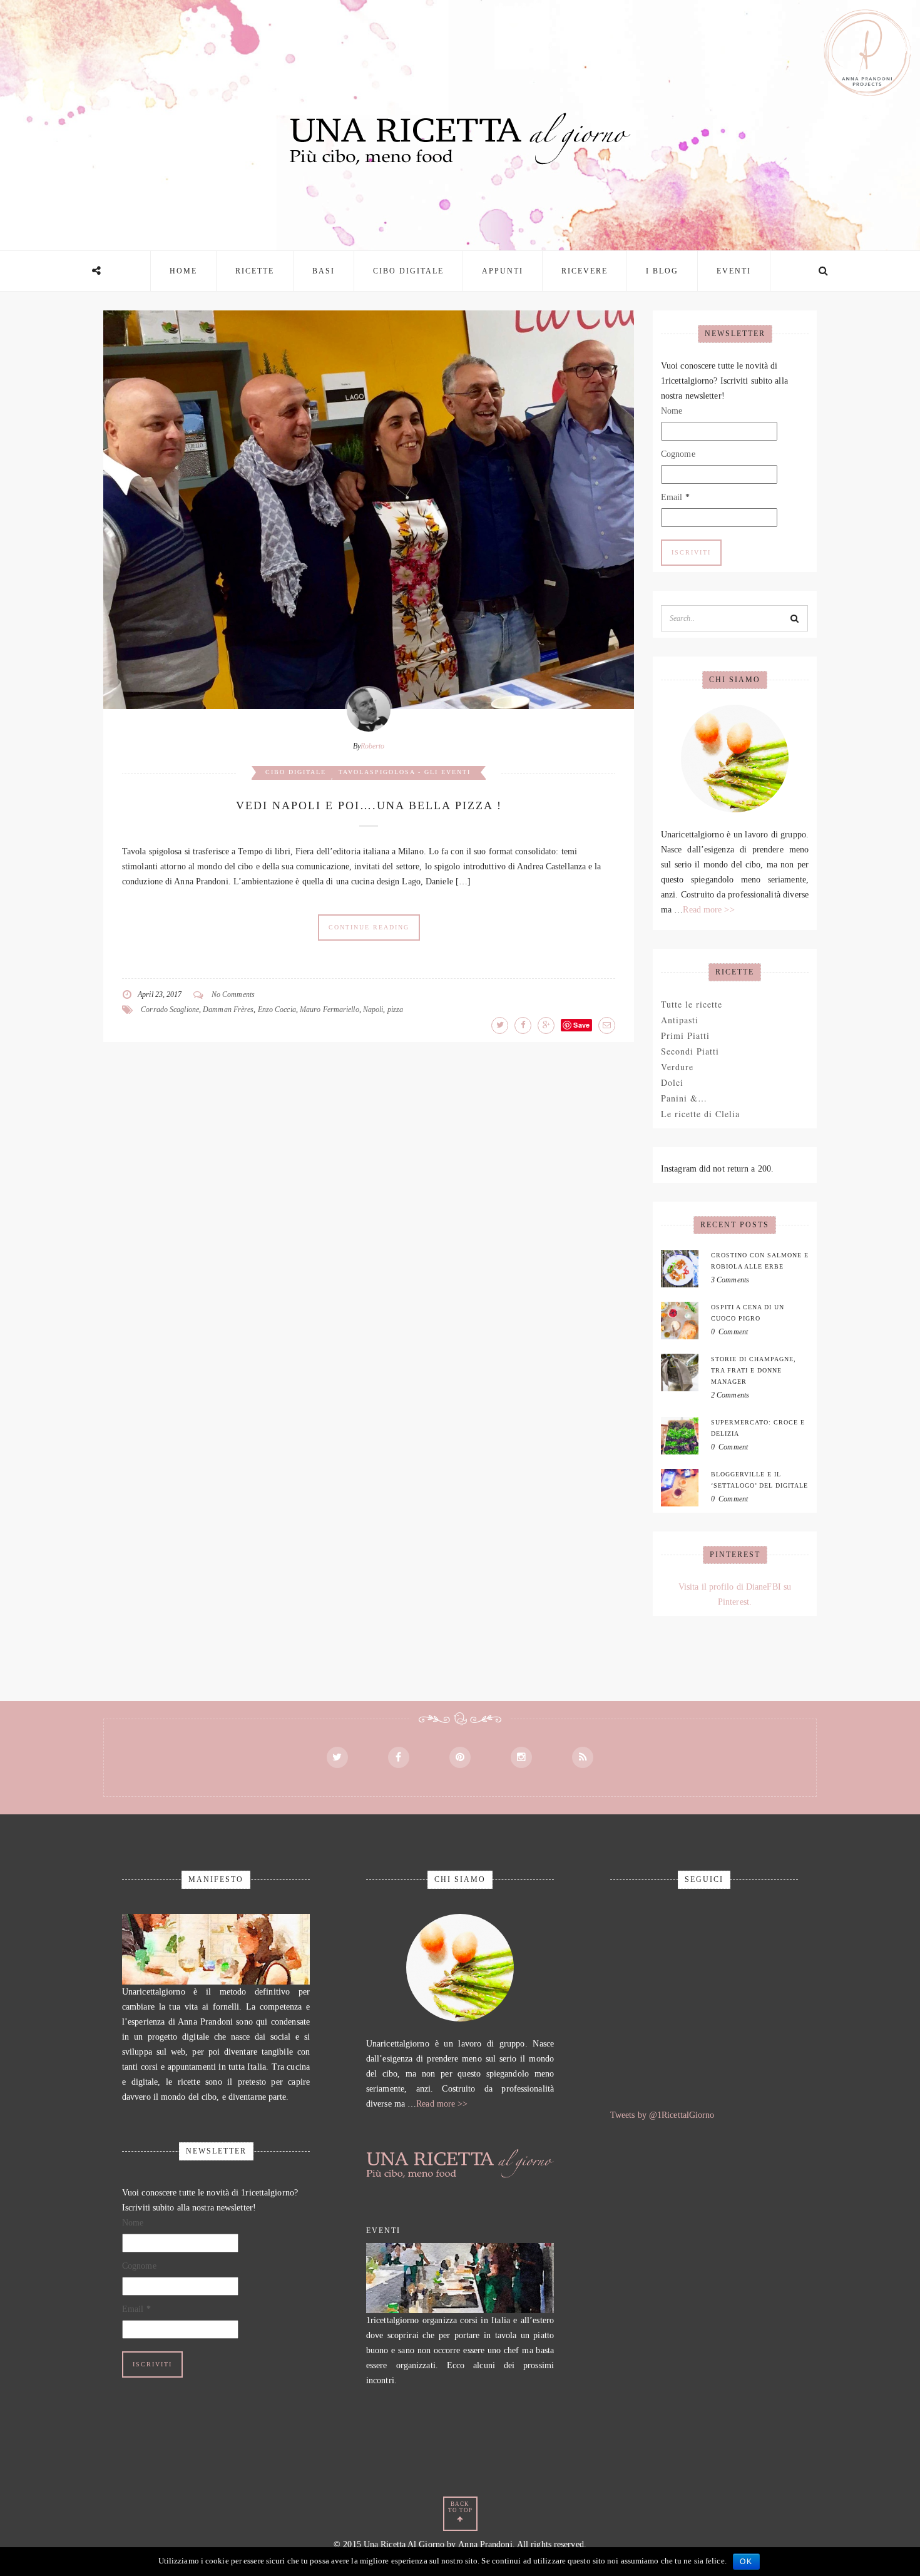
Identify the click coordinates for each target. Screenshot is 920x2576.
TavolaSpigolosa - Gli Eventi (405, 772)
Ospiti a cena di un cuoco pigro (748, 1313)
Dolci (672, 1082)
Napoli (373, 1009)
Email (675, 497)
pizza (396, 1009)
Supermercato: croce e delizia (758, 1428)
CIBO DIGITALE (408, 271)
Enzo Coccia (277, 1009)
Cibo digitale (296, 772)
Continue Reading (369, 927)
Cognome (678, 454)
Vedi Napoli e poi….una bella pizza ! (369, 805)
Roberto (373, 746)
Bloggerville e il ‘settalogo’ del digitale (759, 1480)
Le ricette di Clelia (700, 1114)
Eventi (734, 271)
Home (183, 271)
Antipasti (680, 1020)
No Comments (233, 994)
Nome (672, 411)
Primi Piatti (685, 1035)
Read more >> (708, 910)
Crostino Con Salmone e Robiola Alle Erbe (760, 1261)
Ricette (255, 271)
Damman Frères (228, 1009)
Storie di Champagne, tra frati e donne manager (754, 1370)
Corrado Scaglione (170, 1009)
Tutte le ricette (692, 1004)
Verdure (677, 1067)
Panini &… (684, 1098)
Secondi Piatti (690, 1051)
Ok (746, 2562)
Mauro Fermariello (330, 1009)
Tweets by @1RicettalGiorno (662, 2115)
